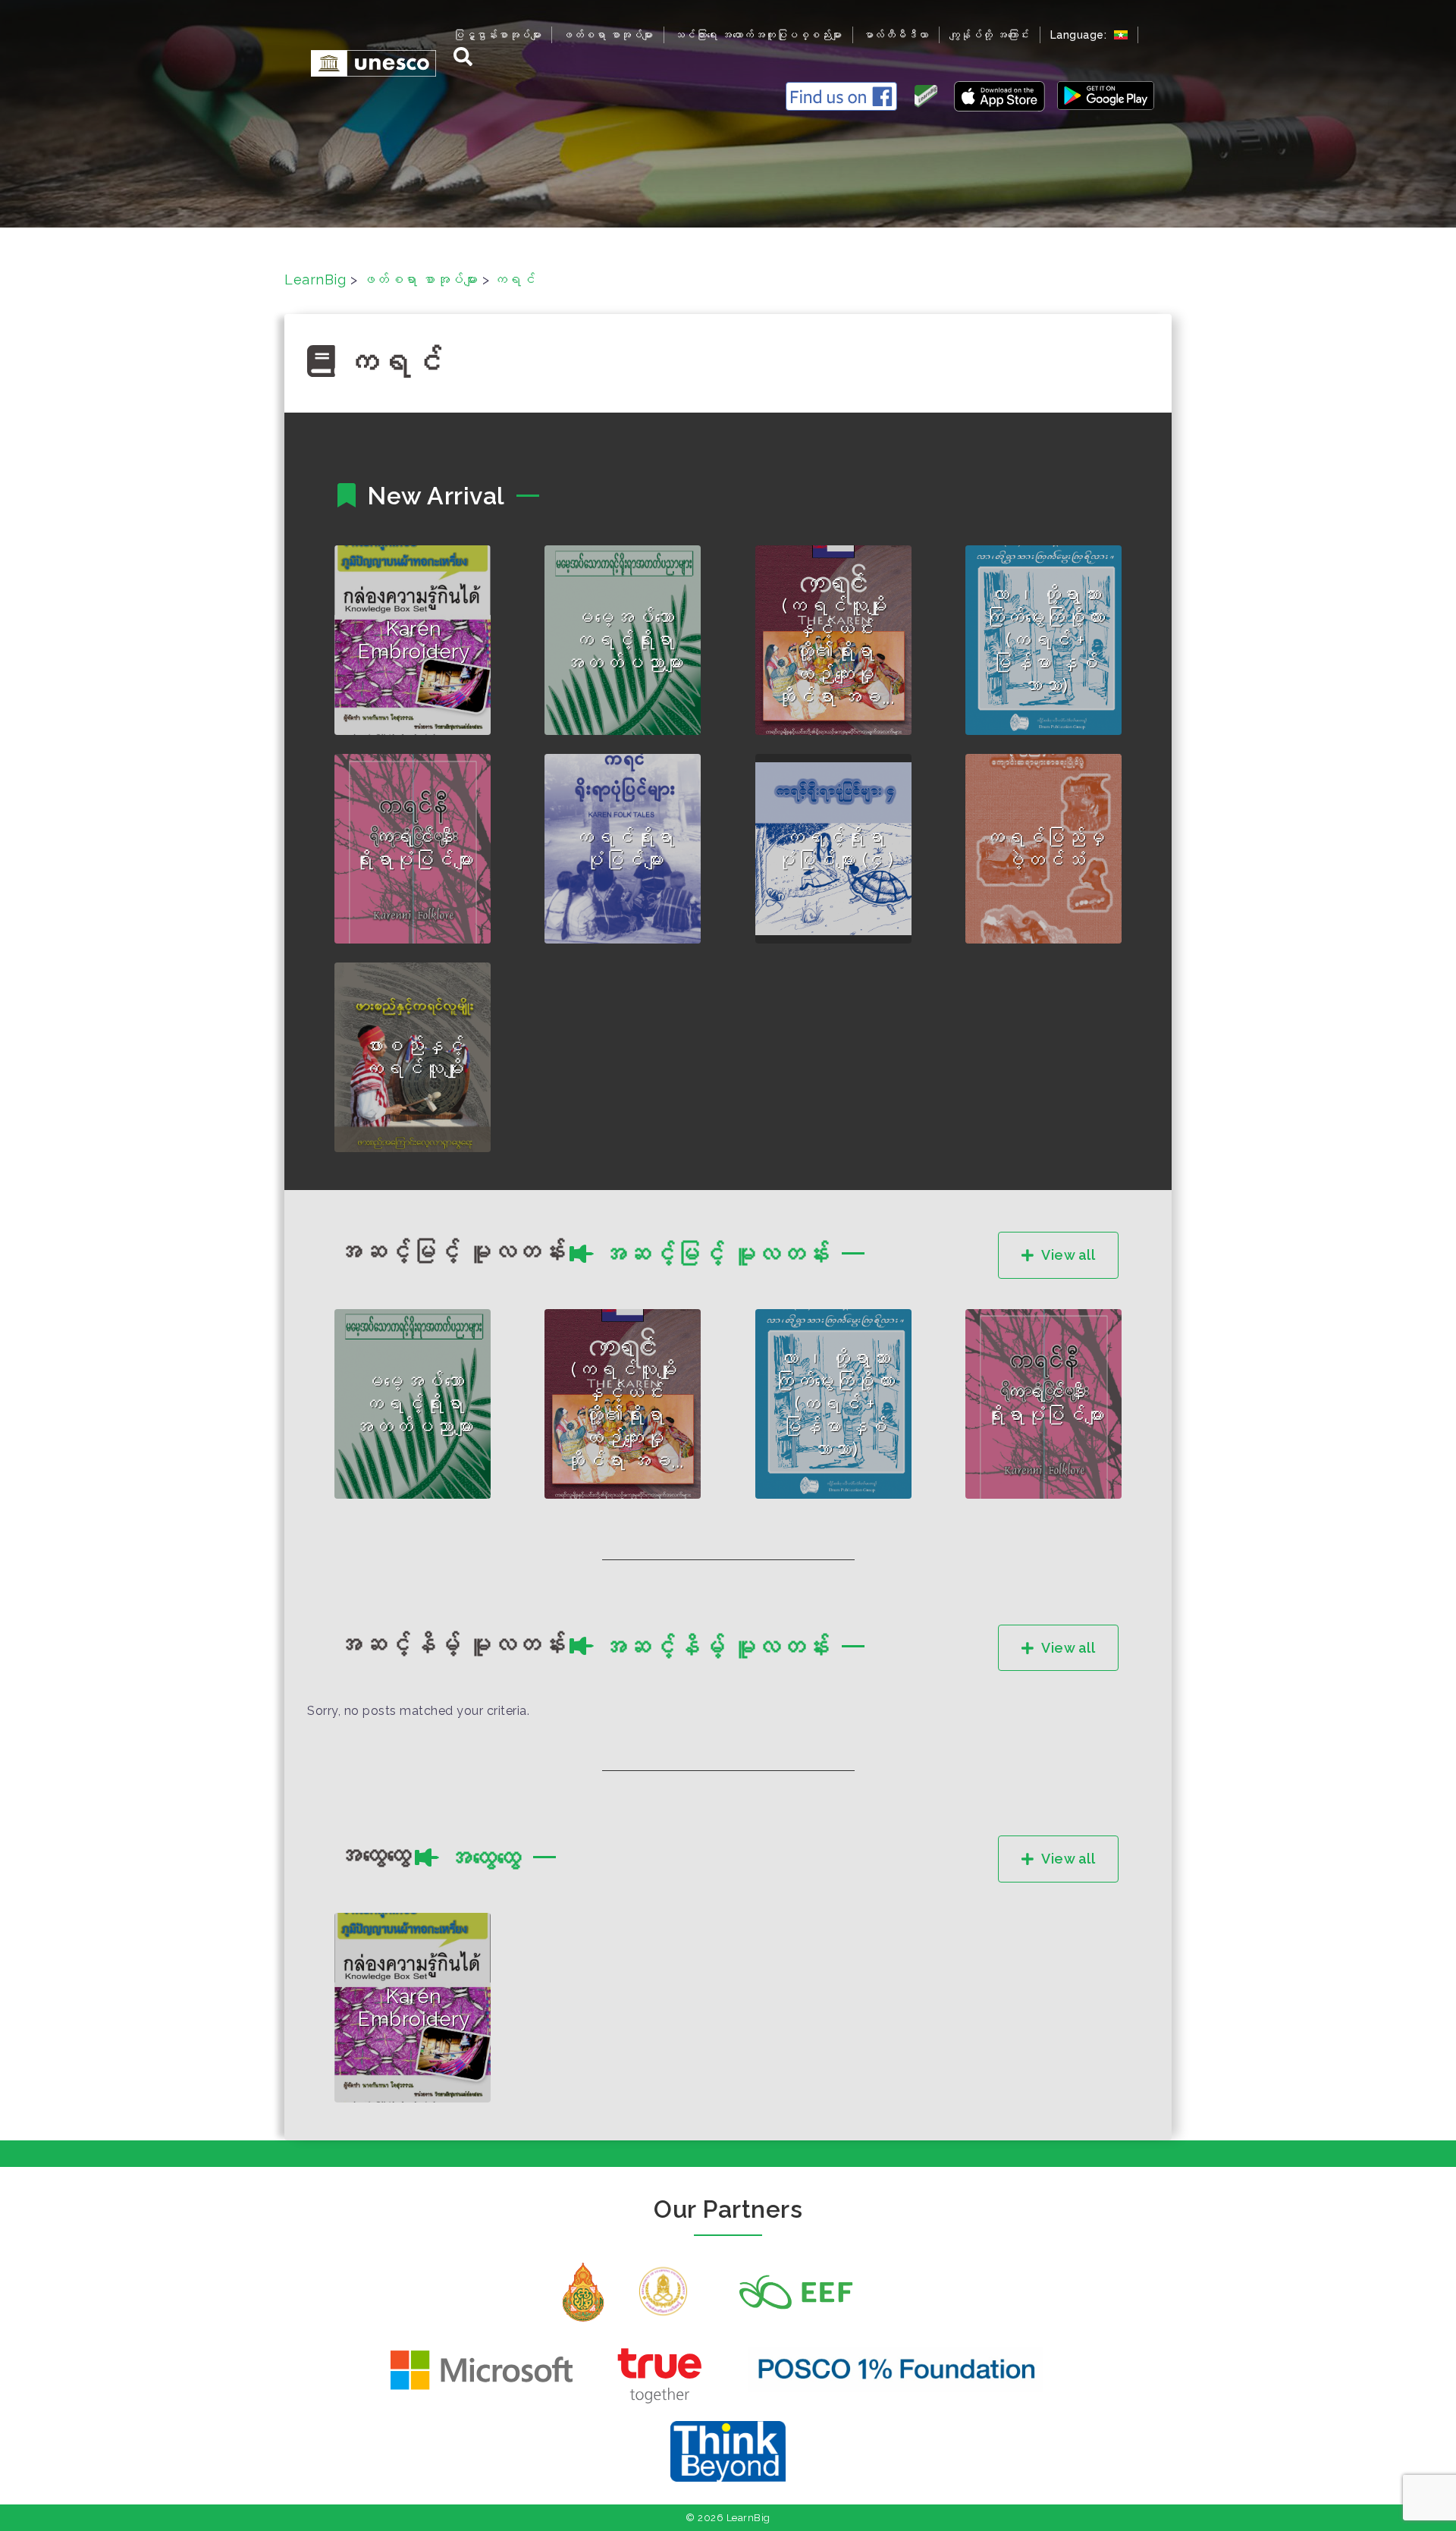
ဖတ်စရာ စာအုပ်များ (608, 35)
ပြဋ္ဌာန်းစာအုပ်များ (497, 35)
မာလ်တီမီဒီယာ (896, 35)
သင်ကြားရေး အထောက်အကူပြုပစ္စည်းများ (758, 35)
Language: (1080, 35)
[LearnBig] (366, 63)
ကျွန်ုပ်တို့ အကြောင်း (990, 35)
